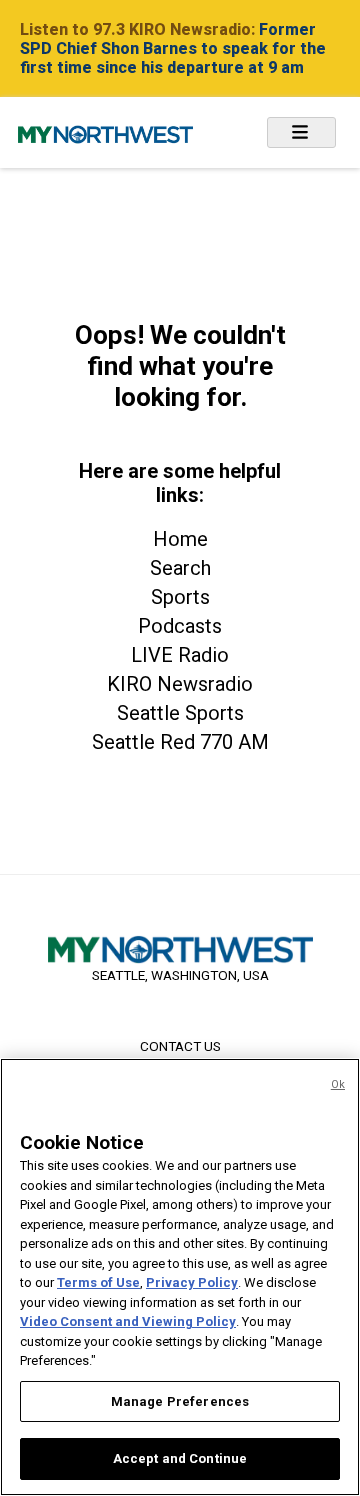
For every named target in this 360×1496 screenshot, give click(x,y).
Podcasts (180, 626)
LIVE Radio (180, 655)
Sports (180, 597)
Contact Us (180, 1046)
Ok (338, 1084)
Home (180, 539)
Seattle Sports (180, 713)
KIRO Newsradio (180, 684)
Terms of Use (98, 1282)
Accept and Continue (180, 1458)
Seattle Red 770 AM (180, 742)
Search (180, 568)
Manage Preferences (180, 1401)
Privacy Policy (192, 1282)
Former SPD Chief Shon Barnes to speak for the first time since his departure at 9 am (173, 48)
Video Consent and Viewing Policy (128, 1321)
